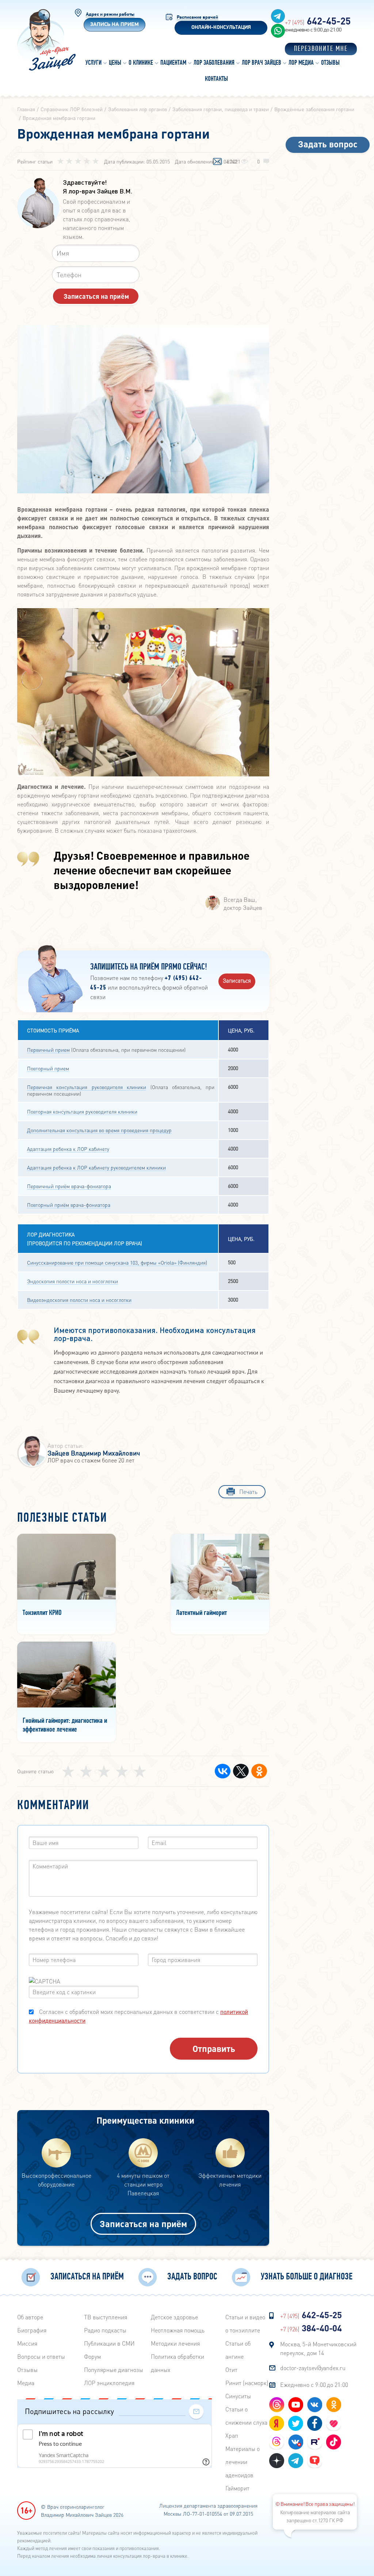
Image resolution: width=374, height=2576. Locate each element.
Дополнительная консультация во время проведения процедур (99, 1130)
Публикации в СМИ (109, 2343)
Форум (92, 2356)
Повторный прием (48, 1068)
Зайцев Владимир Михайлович (94, 1453)
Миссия (27, 2343)
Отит (231, 2370)
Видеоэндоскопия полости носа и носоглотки (79, 1300)
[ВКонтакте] (223, 1771)
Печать (248, 1492)
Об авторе (30, 2317)
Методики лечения (175, 2343)
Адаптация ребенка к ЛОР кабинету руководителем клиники (96, 1167)
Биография (32, 2330)
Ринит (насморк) (247, 2383)
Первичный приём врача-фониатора (69, 1186)
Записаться (237, 980)
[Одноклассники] (259, 1771)
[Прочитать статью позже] (217, 162)
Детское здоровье (174, 2317)
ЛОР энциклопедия (109, 2383)
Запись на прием (115, 25)
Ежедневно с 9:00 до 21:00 (314, 2385)
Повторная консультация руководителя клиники (82, 1111)
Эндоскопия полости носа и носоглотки (72, 1281)
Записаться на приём (143, 2224)
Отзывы (27, 2370)
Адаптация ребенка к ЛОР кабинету (68, 1149)
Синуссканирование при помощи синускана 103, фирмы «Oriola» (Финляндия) (117, 1262)
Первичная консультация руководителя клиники (87, 1087)
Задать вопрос (328, 144)
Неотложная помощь (178, 2330)
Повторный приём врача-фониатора (69, 1205)
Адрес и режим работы (110, 14)
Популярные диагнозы (114, 2370)
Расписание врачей (197, 17)
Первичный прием (48, 1050)
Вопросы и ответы (41, 2356)
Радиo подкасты (105, 2330)
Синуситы (238, 2396)
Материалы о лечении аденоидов (243, 2462)
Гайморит (237, 2488)
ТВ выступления (106, 2317)
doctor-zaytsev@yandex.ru (313, 2368)
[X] (241, 1771)
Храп (232, 2435)
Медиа (26, 2383)
